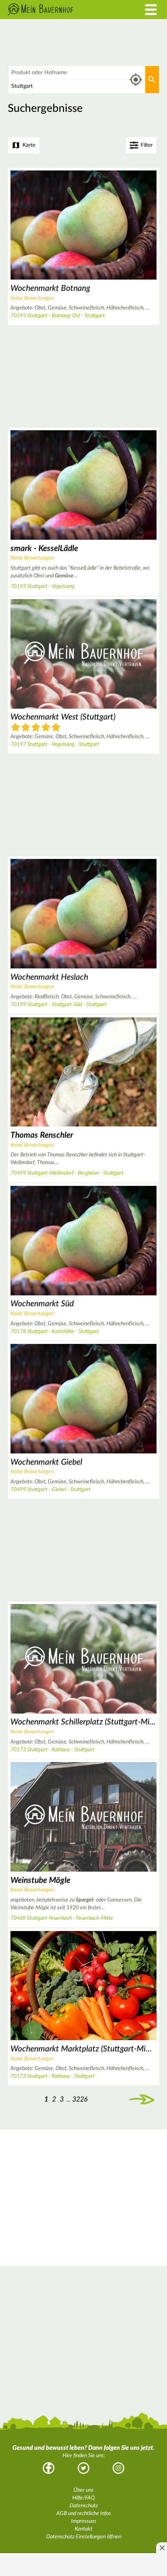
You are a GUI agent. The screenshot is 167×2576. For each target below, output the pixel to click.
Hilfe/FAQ (83, 2498)
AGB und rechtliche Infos (84, 2513)
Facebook (49, 2468)
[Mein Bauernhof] (63, 10)
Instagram (118, 2468)
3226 (80, 2099)
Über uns (83, 2490)
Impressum (83, 2521)
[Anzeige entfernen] (162, 2548)
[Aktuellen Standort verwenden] (136, 80)
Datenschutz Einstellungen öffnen (84, 2537)
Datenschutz (84, 2506)
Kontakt (83, 2529)
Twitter (83, 2468)
